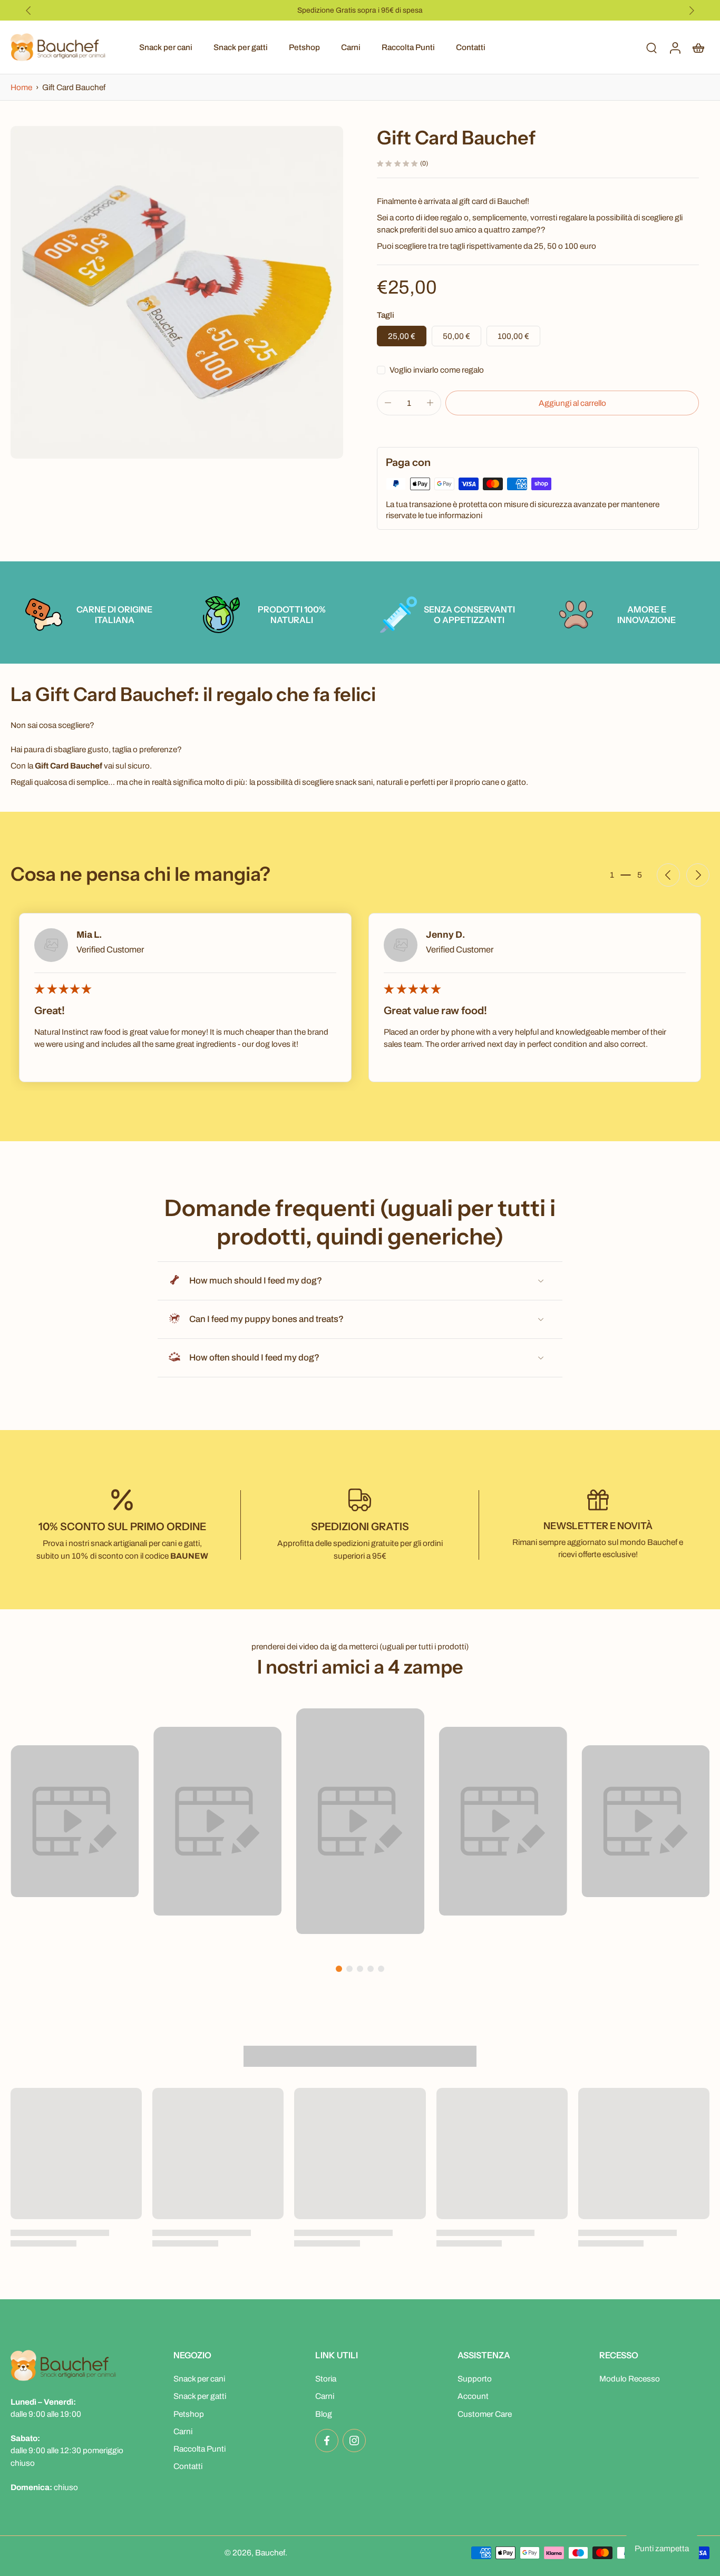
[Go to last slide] (28, 11)
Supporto (475, 2379)
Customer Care (485, 2414)
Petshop (304, 47)
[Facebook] (327, 2441)
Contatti (471, 47)
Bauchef (270, 2553)
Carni (351, 47)
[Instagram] (354, 2441)
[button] (572, 403)
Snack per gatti (241, 47)
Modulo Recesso (630, 2379)
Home (22, 87)
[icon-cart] (698, 47)
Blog (324, 2414)
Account (473, 2397)
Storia (326, 2379)
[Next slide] (692, 11)
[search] (651, 47)
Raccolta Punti (408, 47)
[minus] (388, 403)
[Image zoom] (177, 292)
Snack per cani (166, 47)
